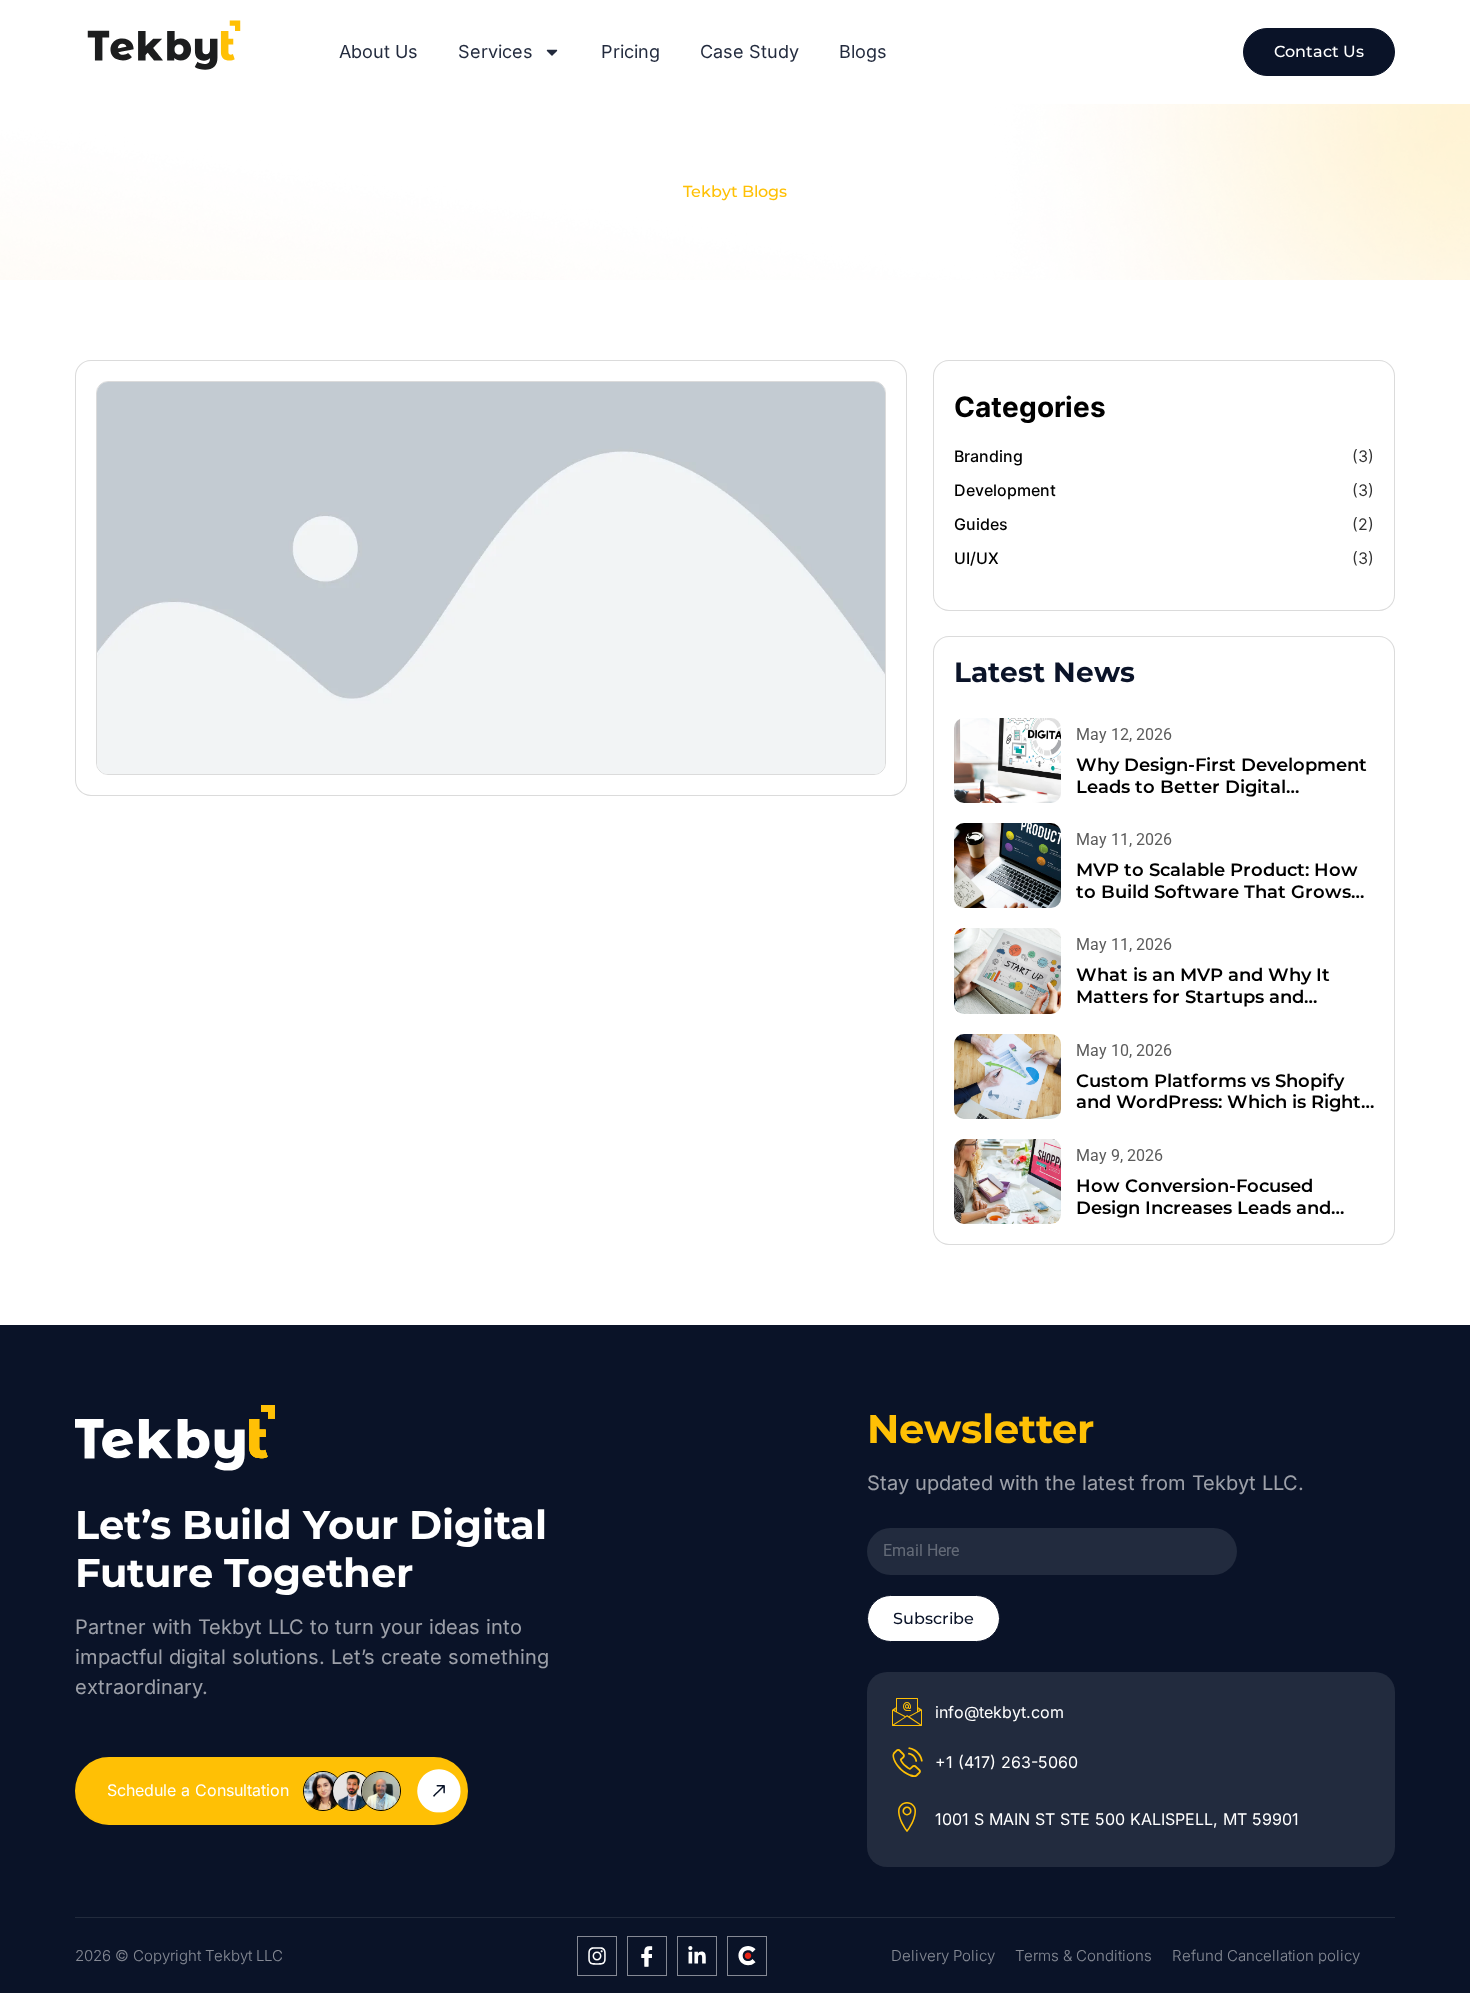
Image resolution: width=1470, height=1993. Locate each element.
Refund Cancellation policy (1266, 1955)
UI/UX (976, 558)
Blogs (863, 52)
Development (1005, 490)
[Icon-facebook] (647, 1956)
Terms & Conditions (1083, 1955)
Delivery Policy (943, 1955)
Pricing (630, 52)
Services (495, 52)
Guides (981, 524)
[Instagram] (597, 1956)
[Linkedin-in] (697, 1956)
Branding (988, 456)
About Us (378, 52)
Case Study (749, 52)
